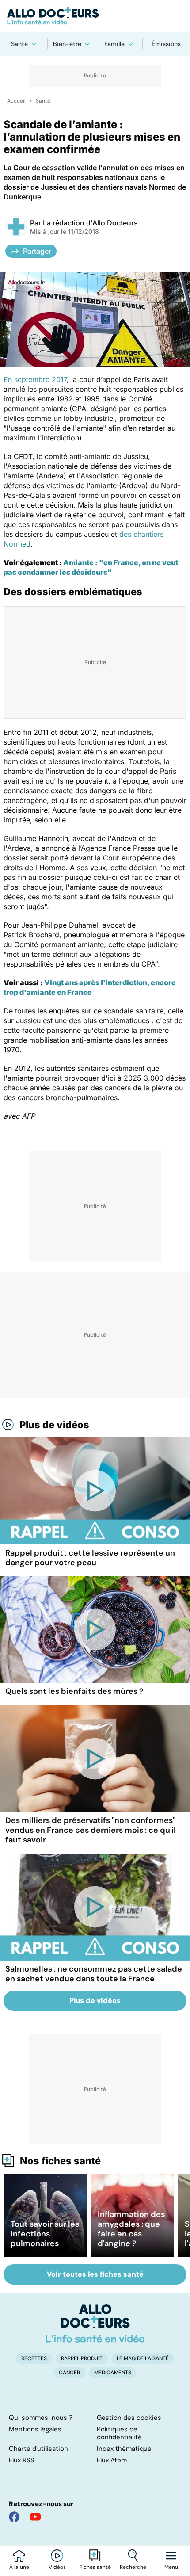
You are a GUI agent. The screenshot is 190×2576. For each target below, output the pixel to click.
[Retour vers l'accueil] (95, 16)
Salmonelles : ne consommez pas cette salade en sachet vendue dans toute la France (94, 1974)
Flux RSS (22, 2460)
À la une (19, 2567)
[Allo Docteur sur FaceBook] (14, 2517)
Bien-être (67, 44)
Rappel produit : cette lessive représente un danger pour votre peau (90, 1558)
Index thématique (124, 2449)
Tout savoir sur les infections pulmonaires (45, 2234)
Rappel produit (82, 2358)
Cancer (69, 2373)
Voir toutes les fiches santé (95, 2274)
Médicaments (113, 2373)
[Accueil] (95, 2323)
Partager (37, 251)
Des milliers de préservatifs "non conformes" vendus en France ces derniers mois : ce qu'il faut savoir (91, 1830)
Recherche (133, 2567)
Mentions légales (35, 2429)
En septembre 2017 (35, 379)
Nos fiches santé (60, 2161)
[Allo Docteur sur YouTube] (35, 2517)
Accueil (16, 101)
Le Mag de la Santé (143, 2358)
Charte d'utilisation (38, 2449)
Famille (114, 44)
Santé (19, 44)
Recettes (34, 2358)
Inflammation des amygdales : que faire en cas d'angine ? (131, 2229)
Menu (171, 2567)
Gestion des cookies (129, 2418)
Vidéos (57, 2567)
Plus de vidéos (54, 1425)
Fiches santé (95, 2567)
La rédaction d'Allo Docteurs (90, 223)
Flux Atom (112, 2460)
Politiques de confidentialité (119, 2433)
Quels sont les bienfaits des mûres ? (74, 1691)
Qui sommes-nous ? (41, 2418)
